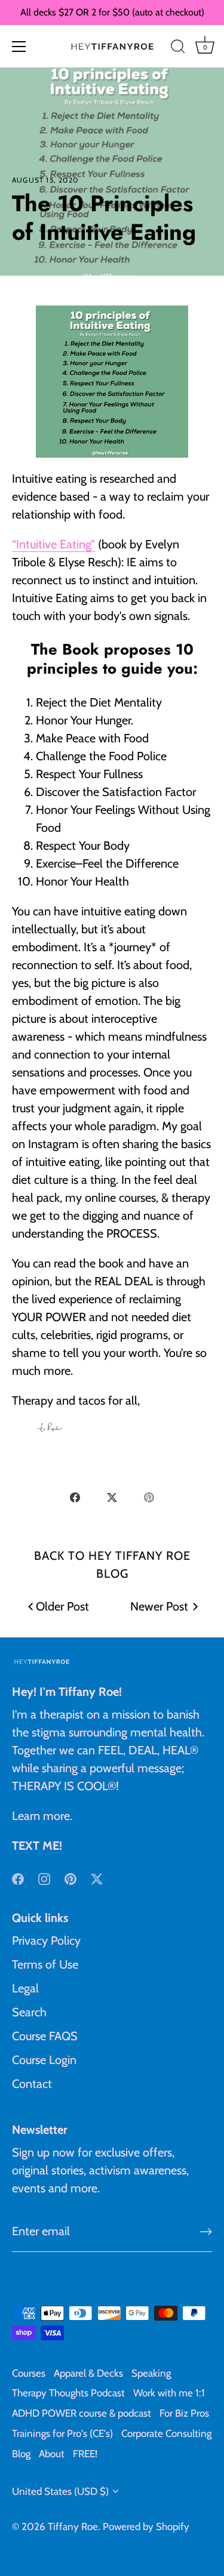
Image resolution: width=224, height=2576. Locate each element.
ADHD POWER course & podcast (82, 2413)
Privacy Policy (46, 1941)
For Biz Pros (184, 2413)
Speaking (151, 2373)
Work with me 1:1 (169, 2393)
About (52, 2454)
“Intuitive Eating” (53, 544)
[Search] (178, 48)
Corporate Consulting (166, 2433)
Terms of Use (45, 1964)
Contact (32, 2084)
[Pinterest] (70, 1878)
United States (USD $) (60, 2491)
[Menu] (19, 47)
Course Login (44, 2060)
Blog (21, 2454)
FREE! (85, 2454)
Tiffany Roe (73, 2526)
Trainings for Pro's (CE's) (62, 2433)
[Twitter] (97, 1878)
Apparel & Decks (88, 2373)
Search (29, 2012)
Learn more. (42, 1816)
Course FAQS (45, 2036)
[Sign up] (206, 2232)
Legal (25, 1988)
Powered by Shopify (146, 2526)
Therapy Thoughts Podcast (68, 2393)
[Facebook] (18, 1878)
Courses (29, 2373)
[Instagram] (44, 1878)
